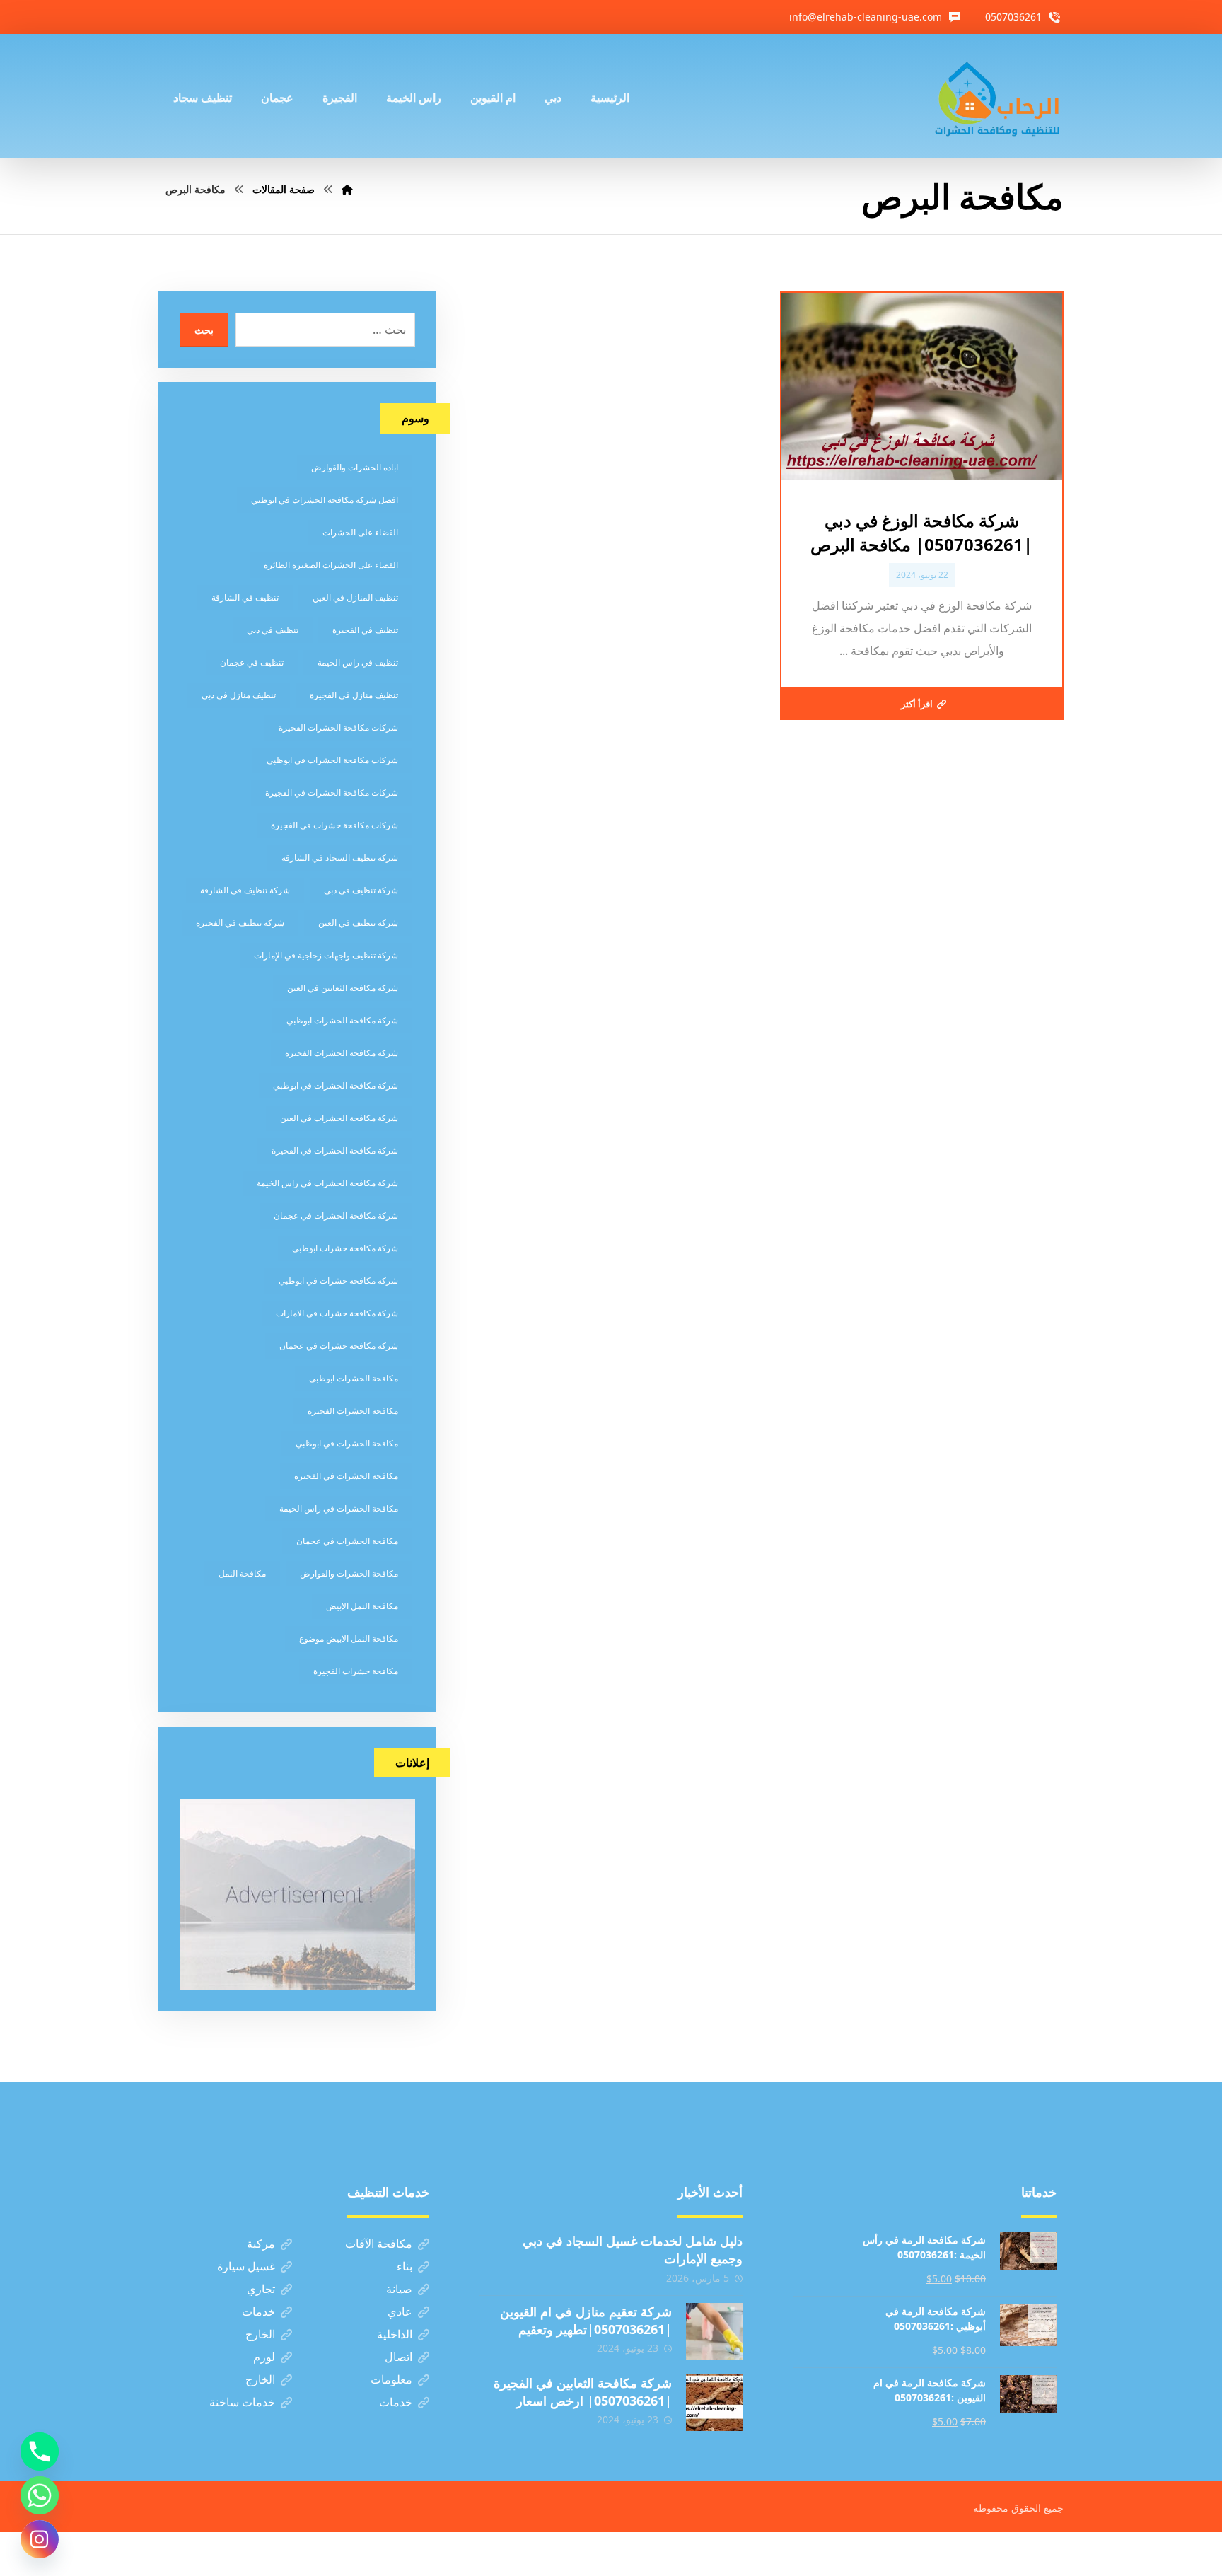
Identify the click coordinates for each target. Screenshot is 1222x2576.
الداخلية (395, 2334)
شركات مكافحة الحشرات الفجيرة (338, 727)
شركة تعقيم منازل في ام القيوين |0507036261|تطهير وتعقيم (586, 2320)
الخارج (260, 2334)
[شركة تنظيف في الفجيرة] (998, 96)
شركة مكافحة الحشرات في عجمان (336, 1216)
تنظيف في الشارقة (245, 597)
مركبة (261, 2244)
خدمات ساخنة (242, 2402)
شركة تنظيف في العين (358, 923)
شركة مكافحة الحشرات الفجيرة (342, 1053)
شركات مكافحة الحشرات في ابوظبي (332, 760)
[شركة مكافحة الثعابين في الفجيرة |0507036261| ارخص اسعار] (714, 2403)
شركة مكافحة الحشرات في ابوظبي (336, 1085)
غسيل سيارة (246, 2266)
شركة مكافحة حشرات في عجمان (339, 1346)
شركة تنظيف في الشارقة (245, 890)
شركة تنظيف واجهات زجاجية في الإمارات (326, 955)
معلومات (391, 2379)
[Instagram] (40, 2539)
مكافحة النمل (242, 1573)
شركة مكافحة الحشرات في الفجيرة (335, 1150)
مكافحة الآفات (379, 2244)
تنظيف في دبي (273, 630)
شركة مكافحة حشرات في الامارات (337, 1313)
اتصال (398, 2357)
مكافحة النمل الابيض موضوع (349, 1638)
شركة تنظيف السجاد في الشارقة (340, 858)
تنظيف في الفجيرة (365, 630)
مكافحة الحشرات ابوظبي (354, 1378)
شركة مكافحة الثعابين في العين (343, 988)
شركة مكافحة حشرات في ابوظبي (338, 1281)
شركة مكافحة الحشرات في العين (339, 1118)
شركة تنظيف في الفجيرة (240, 923)
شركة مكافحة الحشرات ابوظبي (342, 1020)
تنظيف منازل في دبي (239, 695)
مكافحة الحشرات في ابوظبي (347, 1443)
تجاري (261, 2289)
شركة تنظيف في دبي (361, 890)
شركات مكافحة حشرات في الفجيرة (334, 825)
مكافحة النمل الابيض (362, 1606)
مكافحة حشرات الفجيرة (356, 1671)
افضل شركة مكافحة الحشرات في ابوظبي (325, 500)
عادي (400, 2311)
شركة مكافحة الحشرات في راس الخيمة (327, 1183)
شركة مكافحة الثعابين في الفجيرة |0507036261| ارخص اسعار (583, 2392)
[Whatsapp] (40, 2495)
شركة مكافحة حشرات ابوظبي (345, 1248)
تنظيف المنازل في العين (355, 597)
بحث (204, 330)
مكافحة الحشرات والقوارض (349, 1573)
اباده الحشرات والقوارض (355, 467)
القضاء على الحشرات (360, 532)
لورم (264, 2357)
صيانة (399, 2289)
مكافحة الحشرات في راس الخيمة (339, 1508)
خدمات (258, 2311)
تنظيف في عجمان (252, 662)
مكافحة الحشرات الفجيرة (353, 1411)
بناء (405, 2266)
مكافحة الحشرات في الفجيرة (346, 1476)
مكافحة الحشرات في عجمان (347, 1541)
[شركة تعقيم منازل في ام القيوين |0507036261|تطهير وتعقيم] (714, 2331)
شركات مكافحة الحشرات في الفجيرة (332, 793)
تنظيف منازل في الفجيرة (354, 695)
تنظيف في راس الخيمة (358, 662)
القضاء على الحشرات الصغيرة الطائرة (331, 565)
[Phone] (40, 2452)
